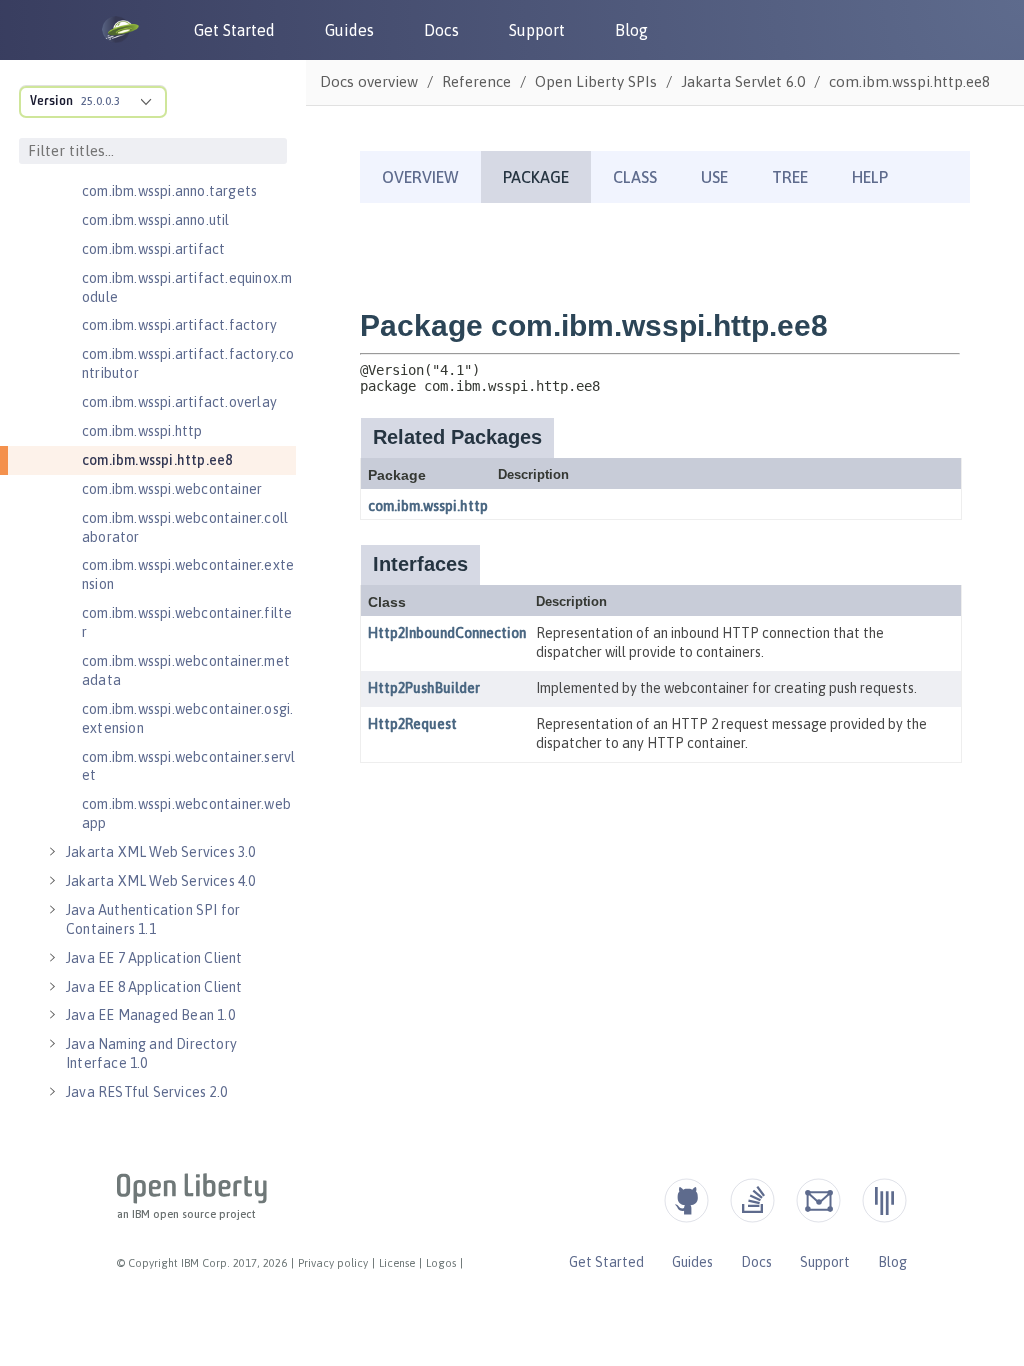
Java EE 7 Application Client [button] (154, 958)
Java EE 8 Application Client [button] (154, 987)
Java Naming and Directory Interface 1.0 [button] (151, 1053)
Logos (441, 1263)
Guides (349, 30)
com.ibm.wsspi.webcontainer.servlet (188, 766)
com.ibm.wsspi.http (142, 431)
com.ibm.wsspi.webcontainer (172, 489)
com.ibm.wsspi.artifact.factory (179, 325)
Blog (631, 30)
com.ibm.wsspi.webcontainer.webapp (186, 813)
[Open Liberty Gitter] (884, 1200)
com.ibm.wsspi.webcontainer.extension (188, 574)
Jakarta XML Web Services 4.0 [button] (161, 881)
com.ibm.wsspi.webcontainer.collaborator (185, 527)
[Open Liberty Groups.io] (818, 1200)
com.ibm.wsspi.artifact (153, 249)
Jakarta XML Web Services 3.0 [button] (161, 852)
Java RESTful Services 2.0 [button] (146, 1092)
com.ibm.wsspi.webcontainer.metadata (186, 670)
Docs (441, 30)
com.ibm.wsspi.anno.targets (169, 191)
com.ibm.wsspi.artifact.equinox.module (187, 287)
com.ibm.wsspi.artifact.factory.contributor (188, 363)
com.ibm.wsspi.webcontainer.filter (187, 622)
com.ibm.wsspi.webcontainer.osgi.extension (187, 718)
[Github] (686, 1200)
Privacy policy (333, 1263)
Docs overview (369, 81)
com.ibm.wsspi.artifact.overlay (179, 402)
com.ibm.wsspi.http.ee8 (157, 460)
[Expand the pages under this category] (52, 852)
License (397, 1263)
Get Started (234, 30)
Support (537, 30)
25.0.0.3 (100, 101)
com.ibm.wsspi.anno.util (156, 220)
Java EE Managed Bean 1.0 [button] (150, 1015)
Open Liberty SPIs (596, 81)
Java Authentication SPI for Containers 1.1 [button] (153, 919)
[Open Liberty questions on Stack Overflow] (752, 1200)
